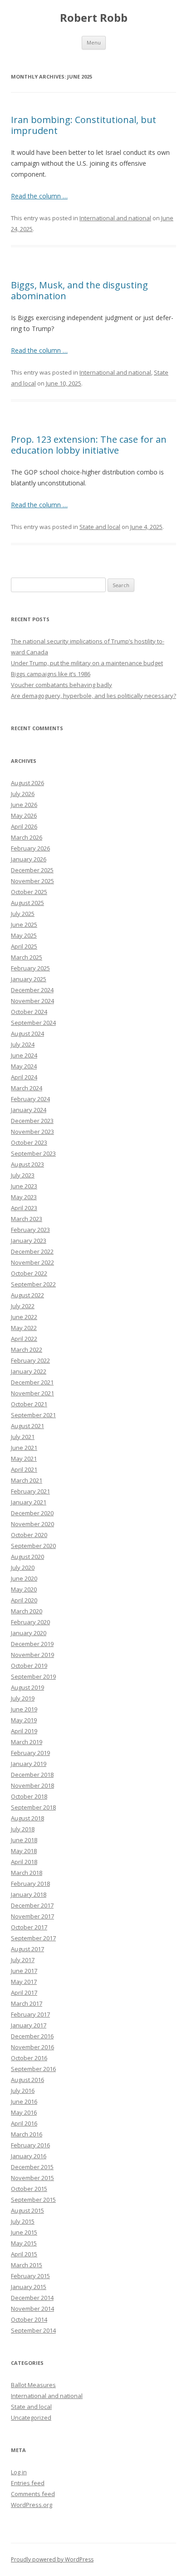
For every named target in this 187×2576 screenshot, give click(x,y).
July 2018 (23, 1829)
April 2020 (24, 1600)
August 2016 (27, 2080)
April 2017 (24, 1993)
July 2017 (23, 1960)
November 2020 (32, 1524)
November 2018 (32, 1785)
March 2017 (27, 2003)
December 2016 (32, 2036)
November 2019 (32, 1655)
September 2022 (33, 1284)
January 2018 (29, 1894)
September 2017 (33, 1938)
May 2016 (24, 2112)
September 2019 (33, 1676)
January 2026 (29, 859)
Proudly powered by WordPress (52, 2559)
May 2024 (24, 1066)
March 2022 (27, 1350)
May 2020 (24, 1589)
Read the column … (39, 196)
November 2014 (32, 2309)
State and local (100, 527)
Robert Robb (94, 18)
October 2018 (29, 1796)
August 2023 (27, 1164)
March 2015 (27, 2265)
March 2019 (27, 1742)
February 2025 (30, 968)
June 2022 (24, 1317)
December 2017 (32, 1905)
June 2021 (24, 1448)
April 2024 (24, 1077)
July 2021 (23, 1437)
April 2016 (24, 2123)
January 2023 (29, 1241)
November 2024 (32, 1001)
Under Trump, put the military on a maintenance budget (87, 663)
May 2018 (24, 1851)
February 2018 (30, 1884)
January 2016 (29, 2156)
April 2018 (24, 1862)
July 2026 (23, 794)
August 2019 (27, 1687)
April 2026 (24, 826)
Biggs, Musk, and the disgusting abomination (79, 290)
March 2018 (27, 1873)
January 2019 (29, 1764)
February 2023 (30, 1230)
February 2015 (30, 2276)
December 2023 (32, 1121)
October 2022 (29, 1273)
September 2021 (33, 1415)
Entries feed (28, 2483)
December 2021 (32, 1382)
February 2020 (30, 1622)
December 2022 (32, 1251)
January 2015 (29, 2287)
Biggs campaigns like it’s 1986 (51, 674)
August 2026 (27, 783)
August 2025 (27, 903)
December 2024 (32, 990)
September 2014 (33, 2330)
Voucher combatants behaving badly (62, 685)
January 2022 (29, 1371)
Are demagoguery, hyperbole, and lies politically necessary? (93, 696)
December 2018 (32, 1775)
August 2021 (27, 1426)
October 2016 (29, 2058)
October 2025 (29, 892)
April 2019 (24, 1731)
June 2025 (24, 925)
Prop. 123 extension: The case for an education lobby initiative (89, 445)
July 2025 (23, 914)
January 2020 (29, 1633)
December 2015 (32, 2167)
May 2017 (24, 1982)
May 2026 (24, 816)
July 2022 (23, 1306)
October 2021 (29, 1404)
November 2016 (32, 2047)
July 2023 (23, 1175)
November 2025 (32, 881)
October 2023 (29, 1142)
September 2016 (33, 2069)
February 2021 (30, 1491)
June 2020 (24, 1578)
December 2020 (32, 1513)
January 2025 (29, 979)
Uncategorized (31, 2418)
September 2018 (33, 1807)
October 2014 (29, 2319)
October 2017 (29, 1927)
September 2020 (33, 1546)
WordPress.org (32, 2505)
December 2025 (32, 870)
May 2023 (24, 1197)
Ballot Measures (33, 2385)
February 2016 (30, 2145)
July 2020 (23, 1567)
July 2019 (23, 1698)
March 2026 (27, 837)
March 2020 (27, 1611)
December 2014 (32, 2298)
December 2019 (32, 1644)
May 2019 (24, 1720)
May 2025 (24, 935)
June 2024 (24, 1055)
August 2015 (27, 2210)
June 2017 (24, 1971)
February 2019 (30, 1753)
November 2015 (32, 2178)
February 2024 (30, 1099)
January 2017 (29, 2025)
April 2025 (24, 946)
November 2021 (32, 1393)
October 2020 (29, 1535)
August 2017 (27, 1949)
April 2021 (24, 1469)
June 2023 (24, 1186)
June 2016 (24, 2101)
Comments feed (33, 2494)
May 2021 (24, 1459)
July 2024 (23, 1044)
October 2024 (29, 1012)
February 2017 (30, 2014)
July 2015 (23, 2221)
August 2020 (27, 1557)
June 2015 (24, 2232)
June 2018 (24, 1840)
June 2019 (24, 1709)
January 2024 (29, 1110)
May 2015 (24, 2243)
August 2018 (27, 1818)
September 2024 (33, 1023)
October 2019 (29, 1666)
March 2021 (27, 1480)
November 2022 (32, 1262)
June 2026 (24, 805)
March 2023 (27, 1219)
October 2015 (29, 2189)
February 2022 (30, 1360)
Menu (94, 42)
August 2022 (27, 1295)
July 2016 (23, 2091)
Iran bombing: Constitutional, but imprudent (84, 125)
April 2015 (24, 2254)
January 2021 (29, 1502)
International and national (115, 218)
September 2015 (33, 2200)
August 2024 (27, 1033)
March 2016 (27, 2134)
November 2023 (32, 1132)
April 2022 (24, 1339)
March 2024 (27, 1088)
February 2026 (30, 848)
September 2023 (33, 1153)
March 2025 (27, 957)
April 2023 (24, 1208)
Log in (19, 2472)
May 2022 (24, 1328)
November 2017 (32, 1916)
